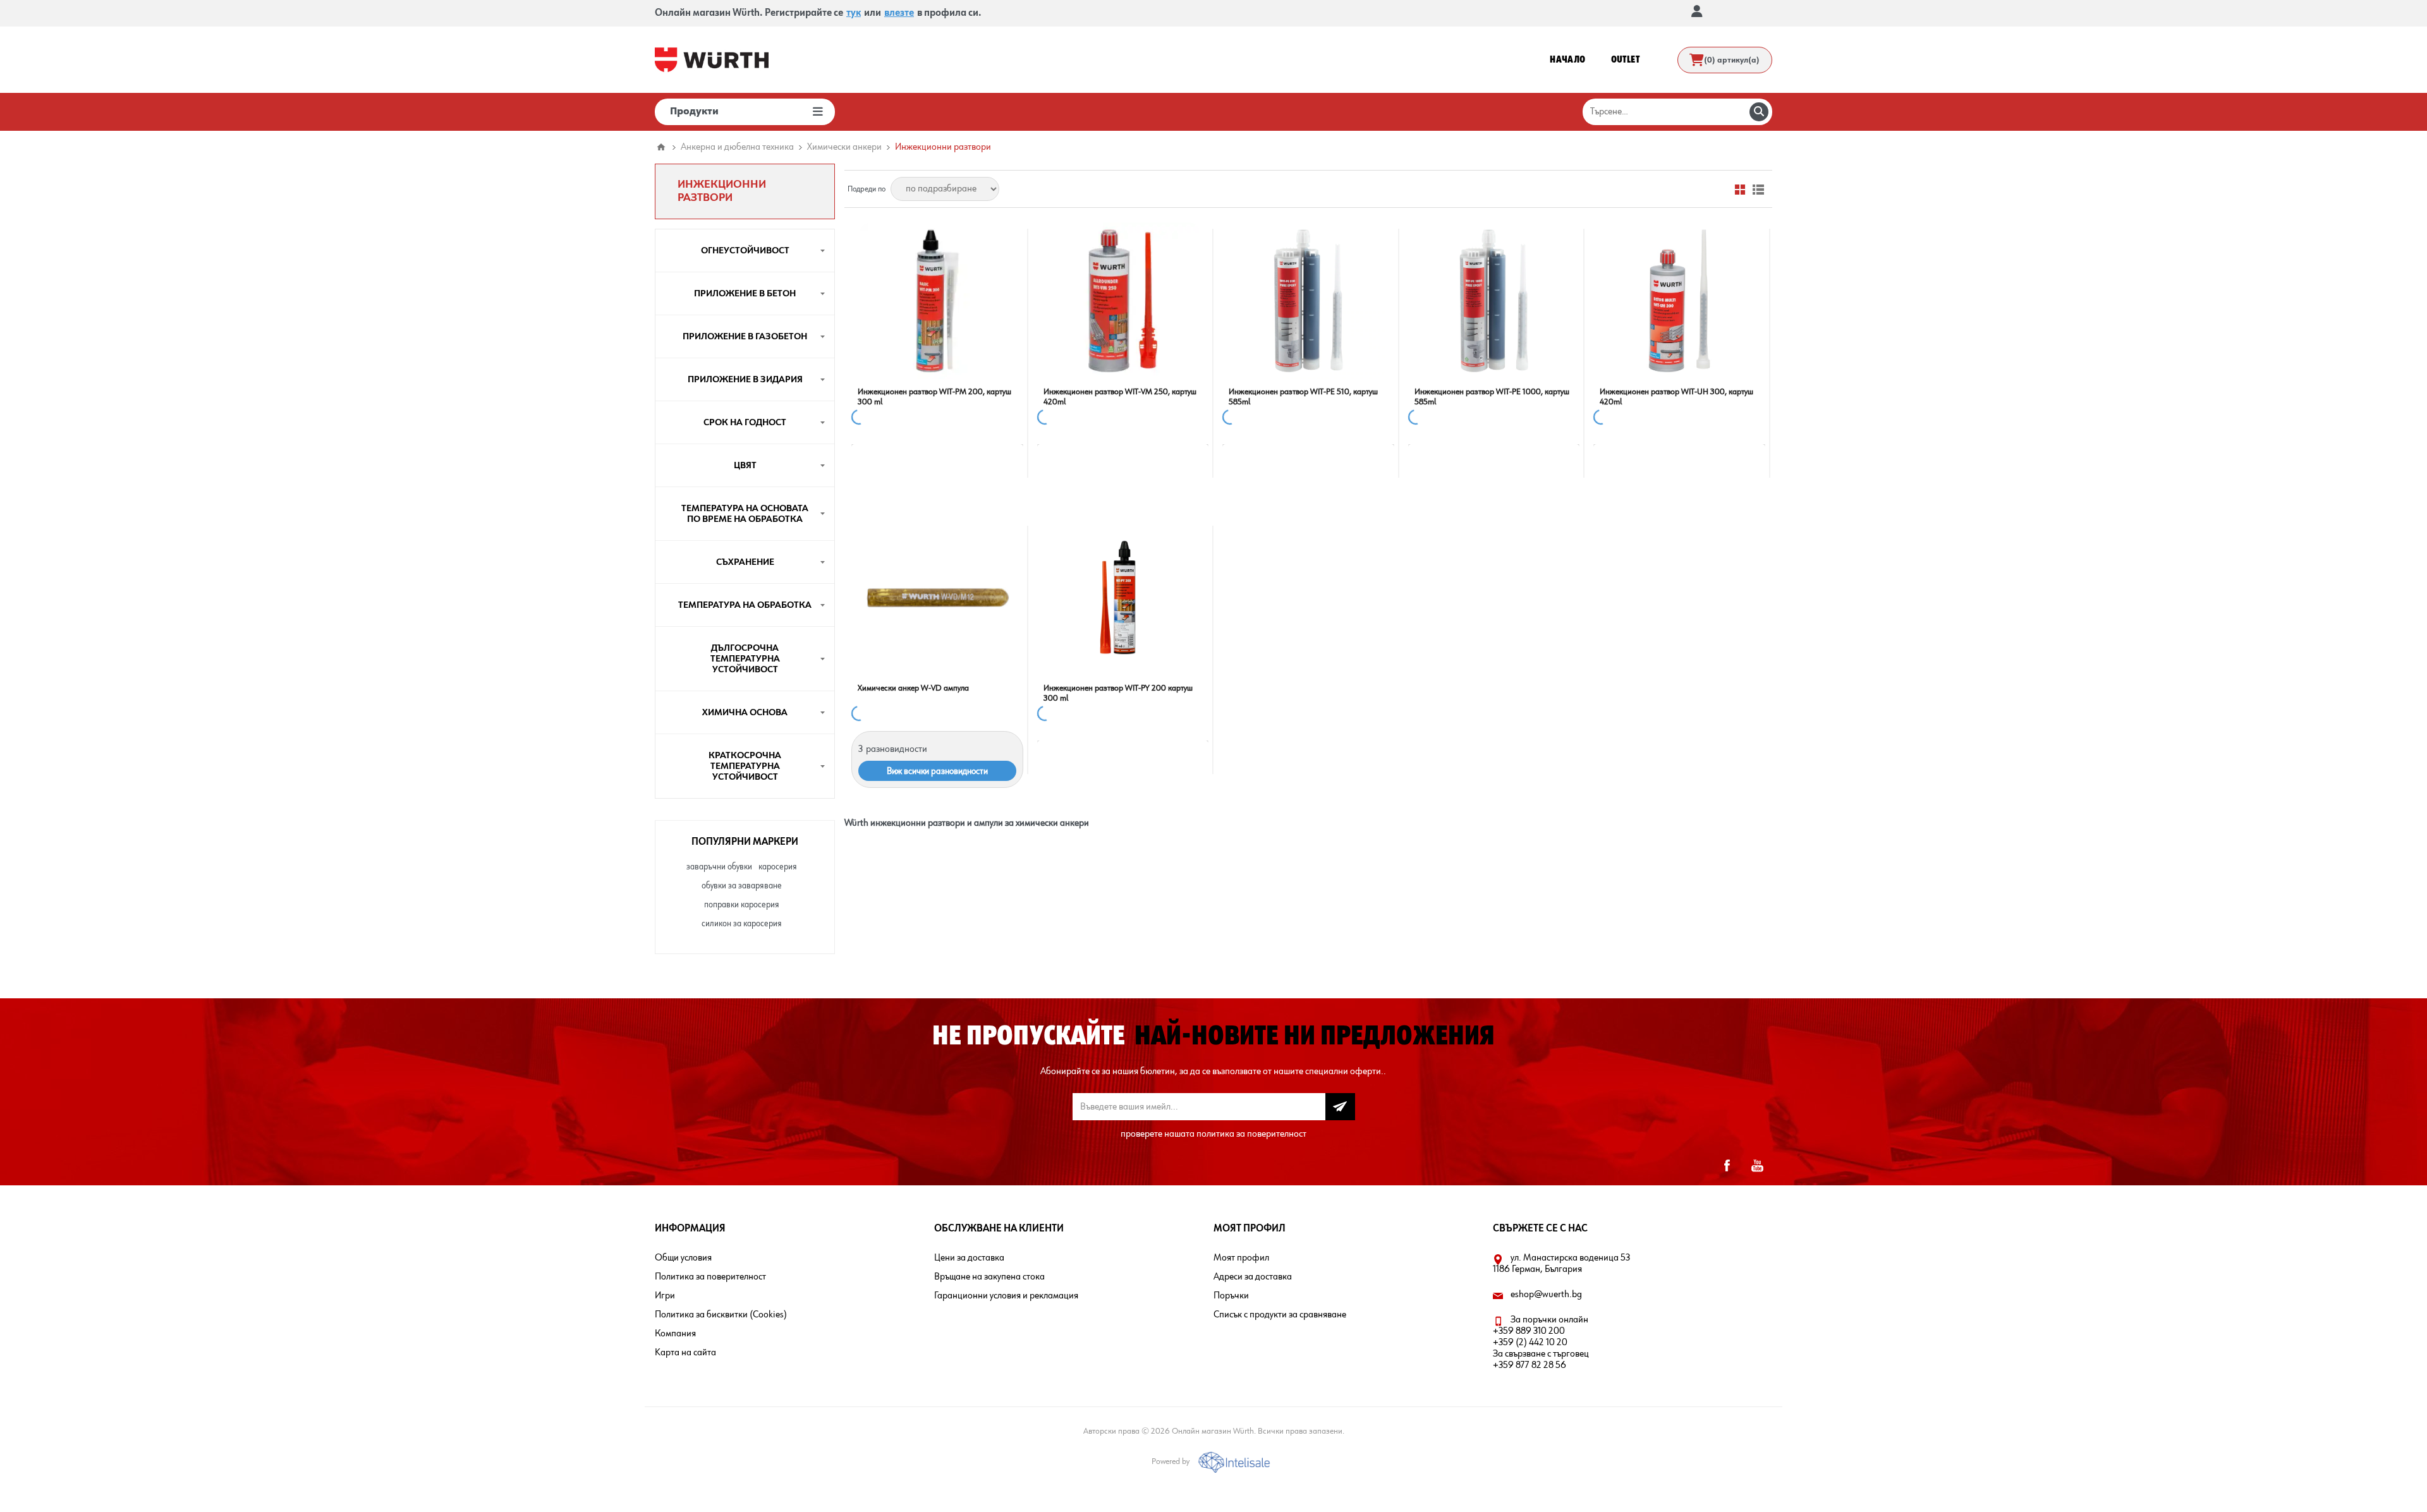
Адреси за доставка (1253, 1277)
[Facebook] (1727, 1166)
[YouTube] (1757, 1166)
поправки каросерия (742, 905)
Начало (661, 147)
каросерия (778, 867)
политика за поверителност (1251, 1134)
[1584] (937, 301)
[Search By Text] (1759, 112)
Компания (675, 1334)
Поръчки (1231, 1296)
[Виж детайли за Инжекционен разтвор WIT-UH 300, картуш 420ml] (1679, 301)
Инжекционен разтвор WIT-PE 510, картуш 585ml (1303, 397)
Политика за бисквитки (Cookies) (721, 1315)
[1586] (1123, 301)
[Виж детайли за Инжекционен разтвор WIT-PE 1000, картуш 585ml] (1494, 301)
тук (854, 13)
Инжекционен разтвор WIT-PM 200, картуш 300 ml (934, 397)
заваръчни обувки (719, 867)
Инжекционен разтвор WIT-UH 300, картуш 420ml (1676, 397)
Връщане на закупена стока (989, 1277)
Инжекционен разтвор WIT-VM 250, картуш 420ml (1120, 397)
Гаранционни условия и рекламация (1006, 1296)
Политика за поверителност (710, 1277)
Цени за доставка (969, 1258)
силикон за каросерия (742, 924)
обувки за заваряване (742, 886)
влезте (899, 13)
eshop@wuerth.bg (1546, 1295)
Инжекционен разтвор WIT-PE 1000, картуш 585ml (1492, 397)
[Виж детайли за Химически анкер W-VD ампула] (937, 598)
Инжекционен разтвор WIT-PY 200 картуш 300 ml (1118, 693)
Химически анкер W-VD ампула (913, 688)
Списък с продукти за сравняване (1280, 1315)
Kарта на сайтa (685, 1353)
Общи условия (683, 1258)
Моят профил (1241, 1258)
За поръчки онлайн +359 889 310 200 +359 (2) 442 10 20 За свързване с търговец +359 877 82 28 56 (1541, 1343)
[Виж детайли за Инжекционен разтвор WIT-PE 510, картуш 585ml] (1308, 301)
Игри (665, 1296)
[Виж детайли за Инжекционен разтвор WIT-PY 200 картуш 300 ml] (1123, 598)
